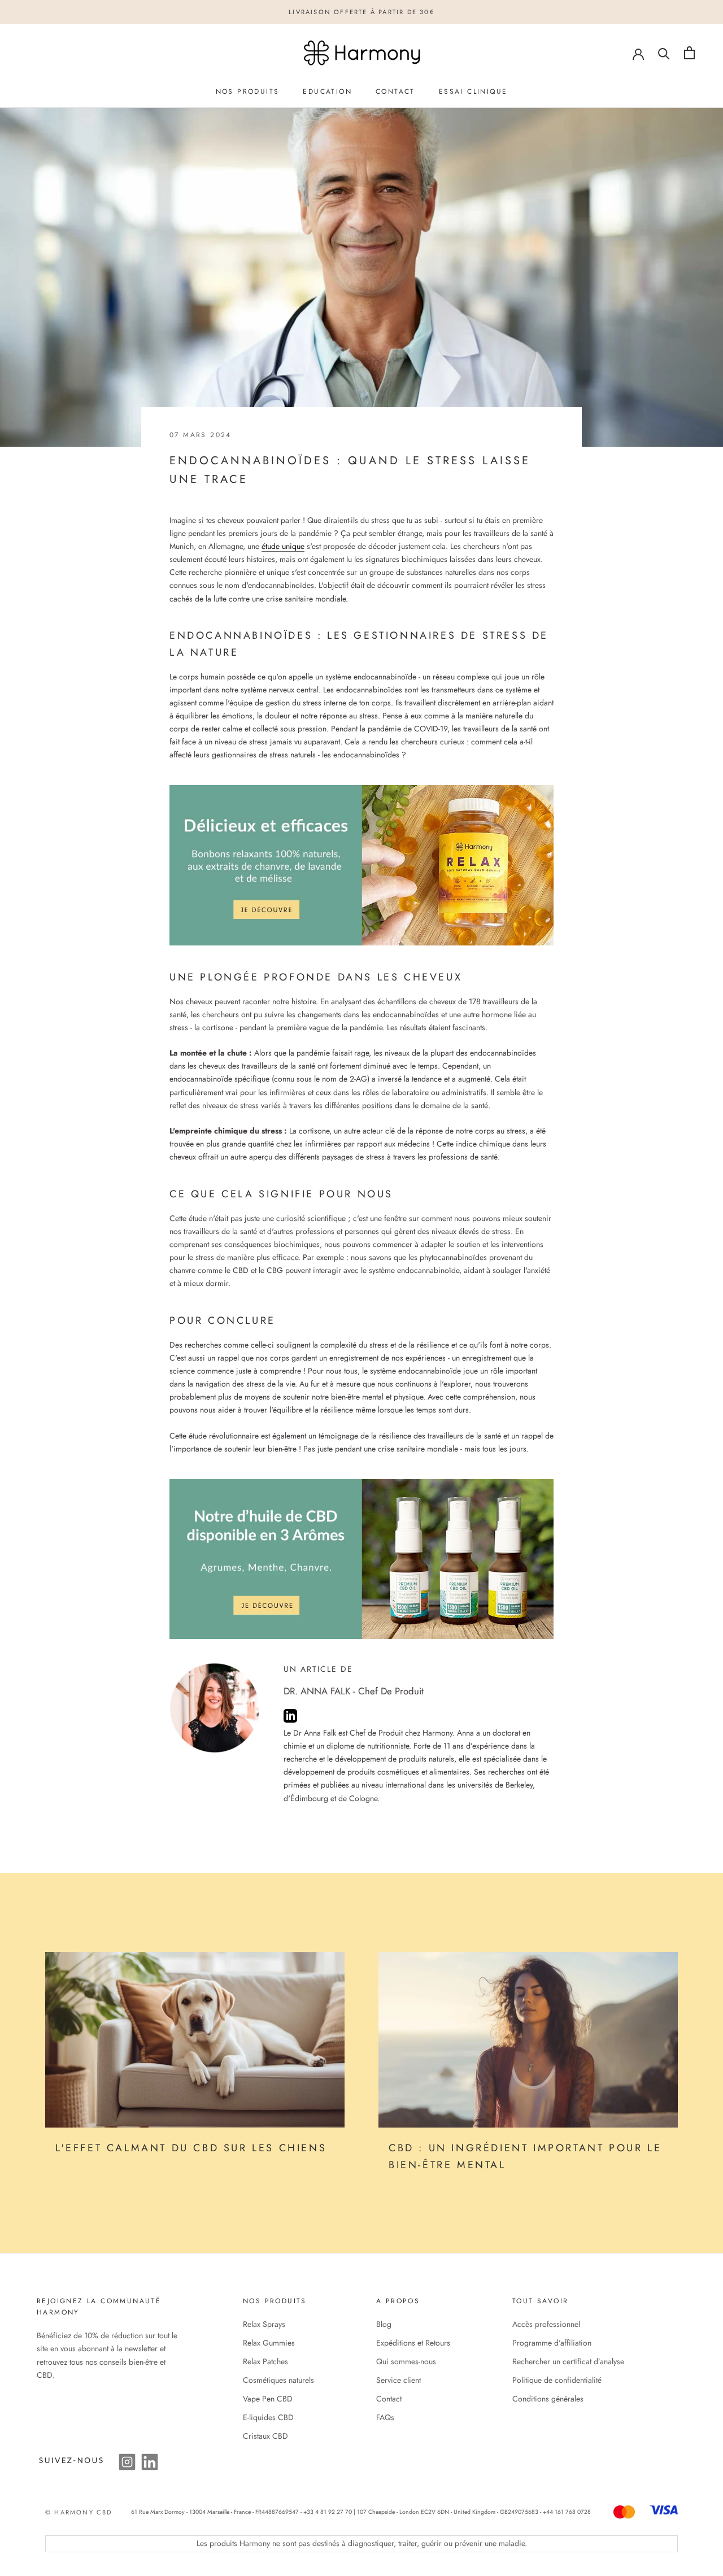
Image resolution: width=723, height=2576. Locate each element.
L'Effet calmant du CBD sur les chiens (191, 2148)
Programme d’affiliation (552, 2343)
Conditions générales (548, 2399)
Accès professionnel (546, 2324)
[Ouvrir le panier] (689, 53)
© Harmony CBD (79, 2512)
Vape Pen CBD (268, 2399)
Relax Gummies (269, 2343)
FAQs (385, 2417)
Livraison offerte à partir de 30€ (361, 12)
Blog (384, 2324)
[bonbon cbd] (361, 865)
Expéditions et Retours (413, 2343)
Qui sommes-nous (406, 2361)
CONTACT (395, 91)
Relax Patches (265, 2361)
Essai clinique (473, 91)
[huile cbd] (361, 1559)
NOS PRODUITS (248, 91)
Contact (389, 2399)
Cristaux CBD (265, 2436)
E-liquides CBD (268, 2417)
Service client (398, 2380)
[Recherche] (664, 53)
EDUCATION (327, 91)
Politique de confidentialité (557, 2380)
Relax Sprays (264, 2324)
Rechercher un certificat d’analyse (568, 2361)
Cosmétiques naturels (278, 2380)
